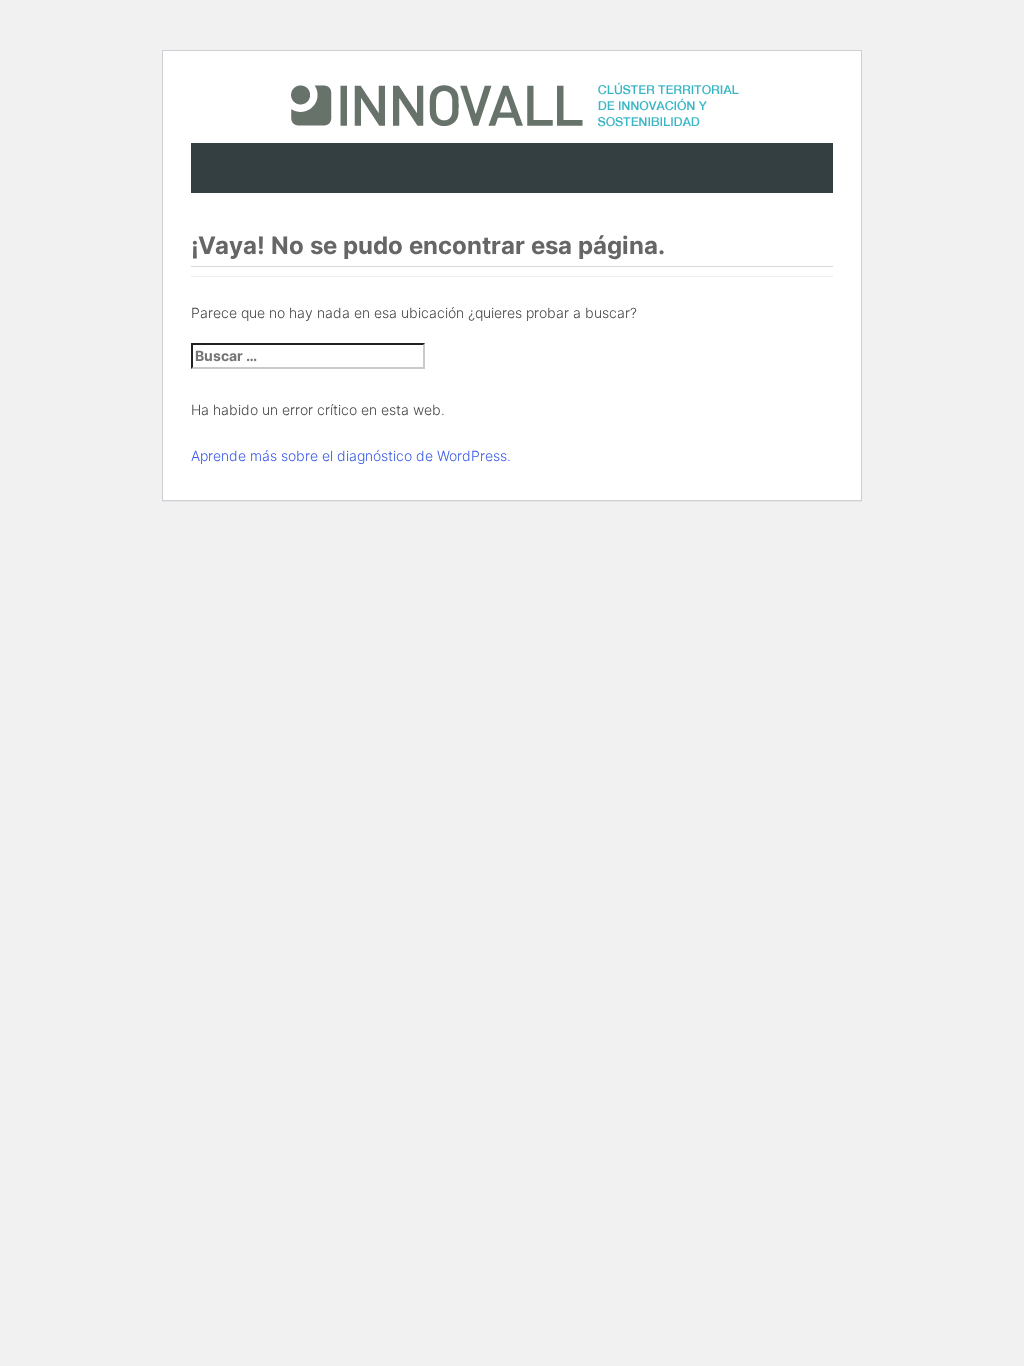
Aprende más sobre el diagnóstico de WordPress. (351, 455)
